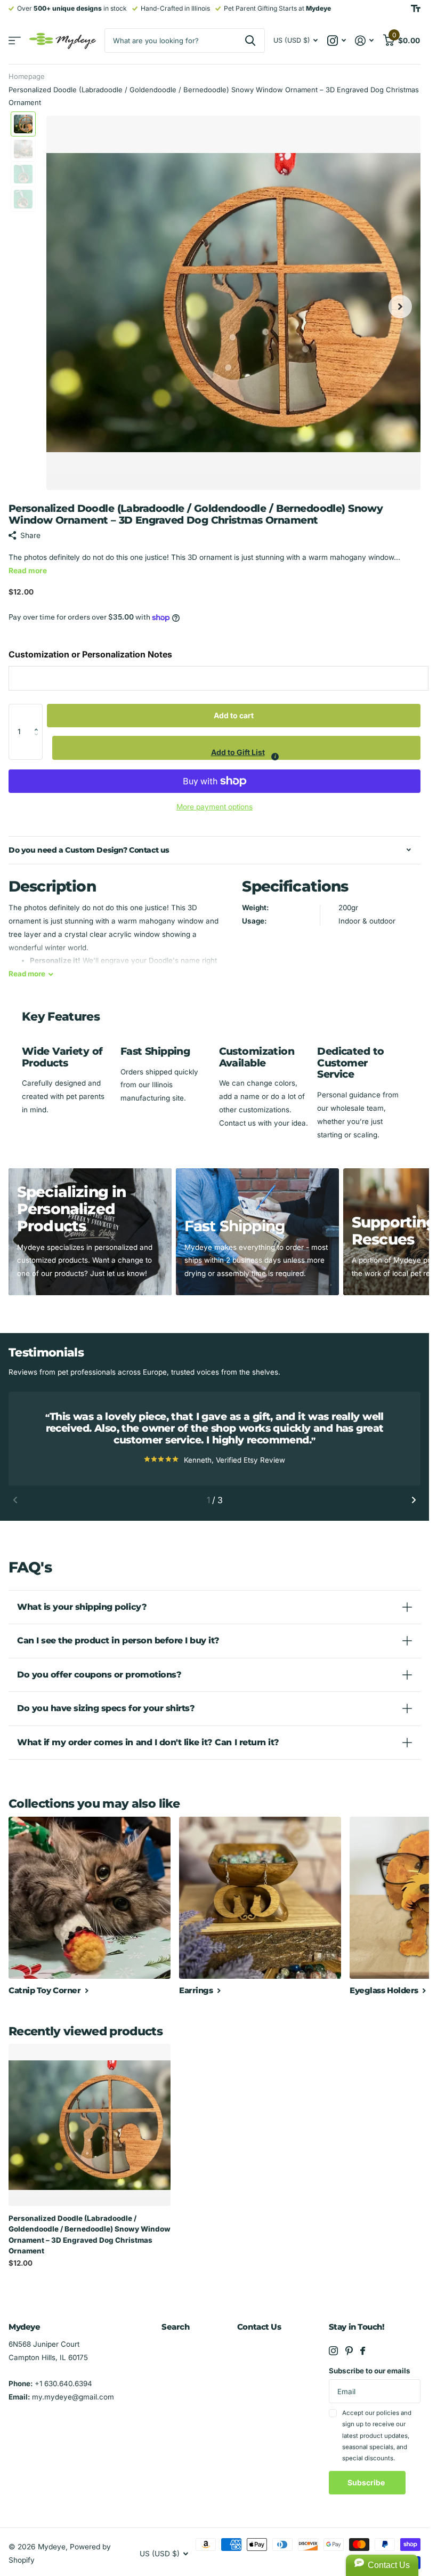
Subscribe (367, 2482)
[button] (39, 715)
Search (175, 2327)
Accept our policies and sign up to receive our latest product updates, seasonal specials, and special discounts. (377, 2435)
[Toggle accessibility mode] (416, 9)
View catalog (15, 41)
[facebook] (363, 2351)
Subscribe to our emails (370, 2371)
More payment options (215, 807)
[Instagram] (333, 2351)
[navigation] (23, 124)
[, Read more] (336, 41)
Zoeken (250, 41)
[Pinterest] (349, 2351)
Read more (28, 571)
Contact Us (259, 2327)
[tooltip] (275, 757)
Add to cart (234, 715)
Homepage (27, 76)
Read (27, 974)
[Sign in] (365, 41)
